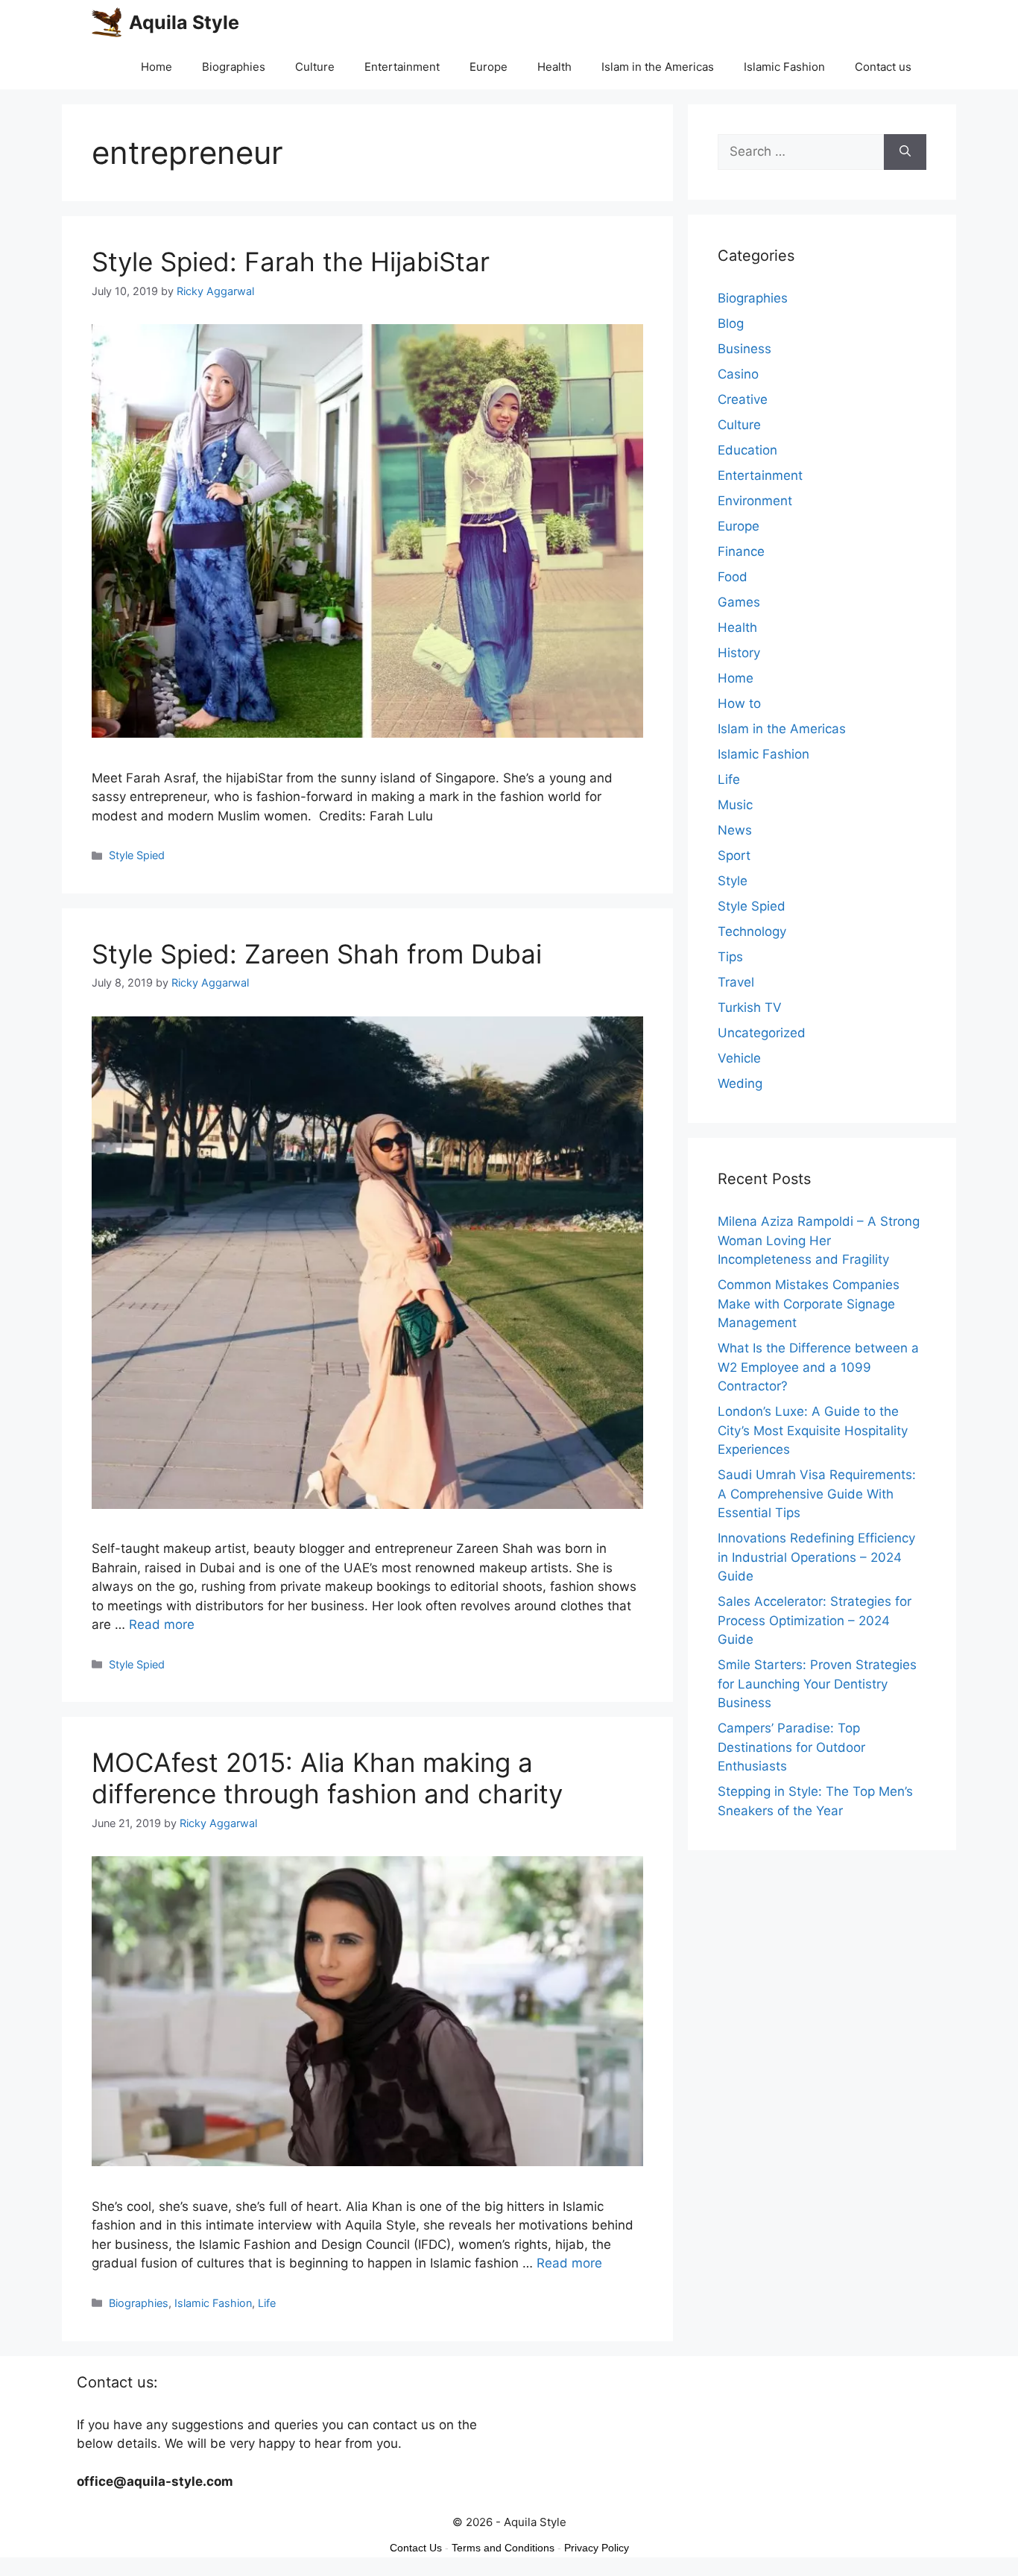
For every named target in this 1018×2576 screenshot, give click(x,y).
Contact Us (416, 2548)
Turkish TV (750, 1007)
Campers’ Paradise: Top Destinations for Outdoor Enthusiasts (791, 1747)
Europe (489, 67)
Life (267, 2303)
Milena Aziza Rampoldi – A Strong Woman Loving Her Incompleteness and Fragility (819, 1240)
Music (735, 805)
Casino (738, 374)
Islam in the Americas (658, 67)
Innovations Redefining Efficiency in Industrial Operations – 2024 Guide (816, 1557)
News (735, 830)
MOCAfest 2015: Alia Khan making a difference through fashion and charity (327, 1778)
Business (744, 349)
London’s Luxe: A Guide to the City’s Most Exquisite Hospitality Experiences (813, 1430)
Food (733, 577)
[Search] (905, 152)
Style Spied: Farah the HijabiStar (291, 262)
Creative (743, 399)
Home (157, 67)
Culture (315, 67)
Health (554, 67)
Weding (740, 1083)
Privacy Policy (597, 2548)
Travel (736, 982)
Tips (730, 957)
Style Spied (137, 855)
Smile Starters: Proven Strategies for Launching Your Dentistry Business (817, 1684)
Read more (162, 1624)
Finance (741, 551)
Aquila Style (184, 22)
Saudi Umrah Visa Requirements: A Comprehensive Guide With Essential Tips (817, 1494)
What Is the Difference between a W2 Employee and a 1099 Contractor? (818, 1367)
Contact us (883, 67)
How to (739, 703)
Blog (731, 323)
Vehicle (739, 1058)
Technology (752, 931)
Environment (755, 501)
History (739, 653)
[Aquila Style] (107, 22)
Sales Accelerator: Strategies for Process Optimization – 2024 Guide (815, 1620)
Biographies (234, 67)
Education (747, 450)
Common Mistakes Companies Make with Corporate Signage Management (809, 1304)
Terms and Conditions (503, 2548)
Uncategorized (762, 1033)
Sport (734, 855)
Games (739, 602)
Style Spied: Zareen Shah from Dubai (317, 954)
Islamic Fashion (784, 67)
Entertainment (402, 67)
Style (733, 881)
